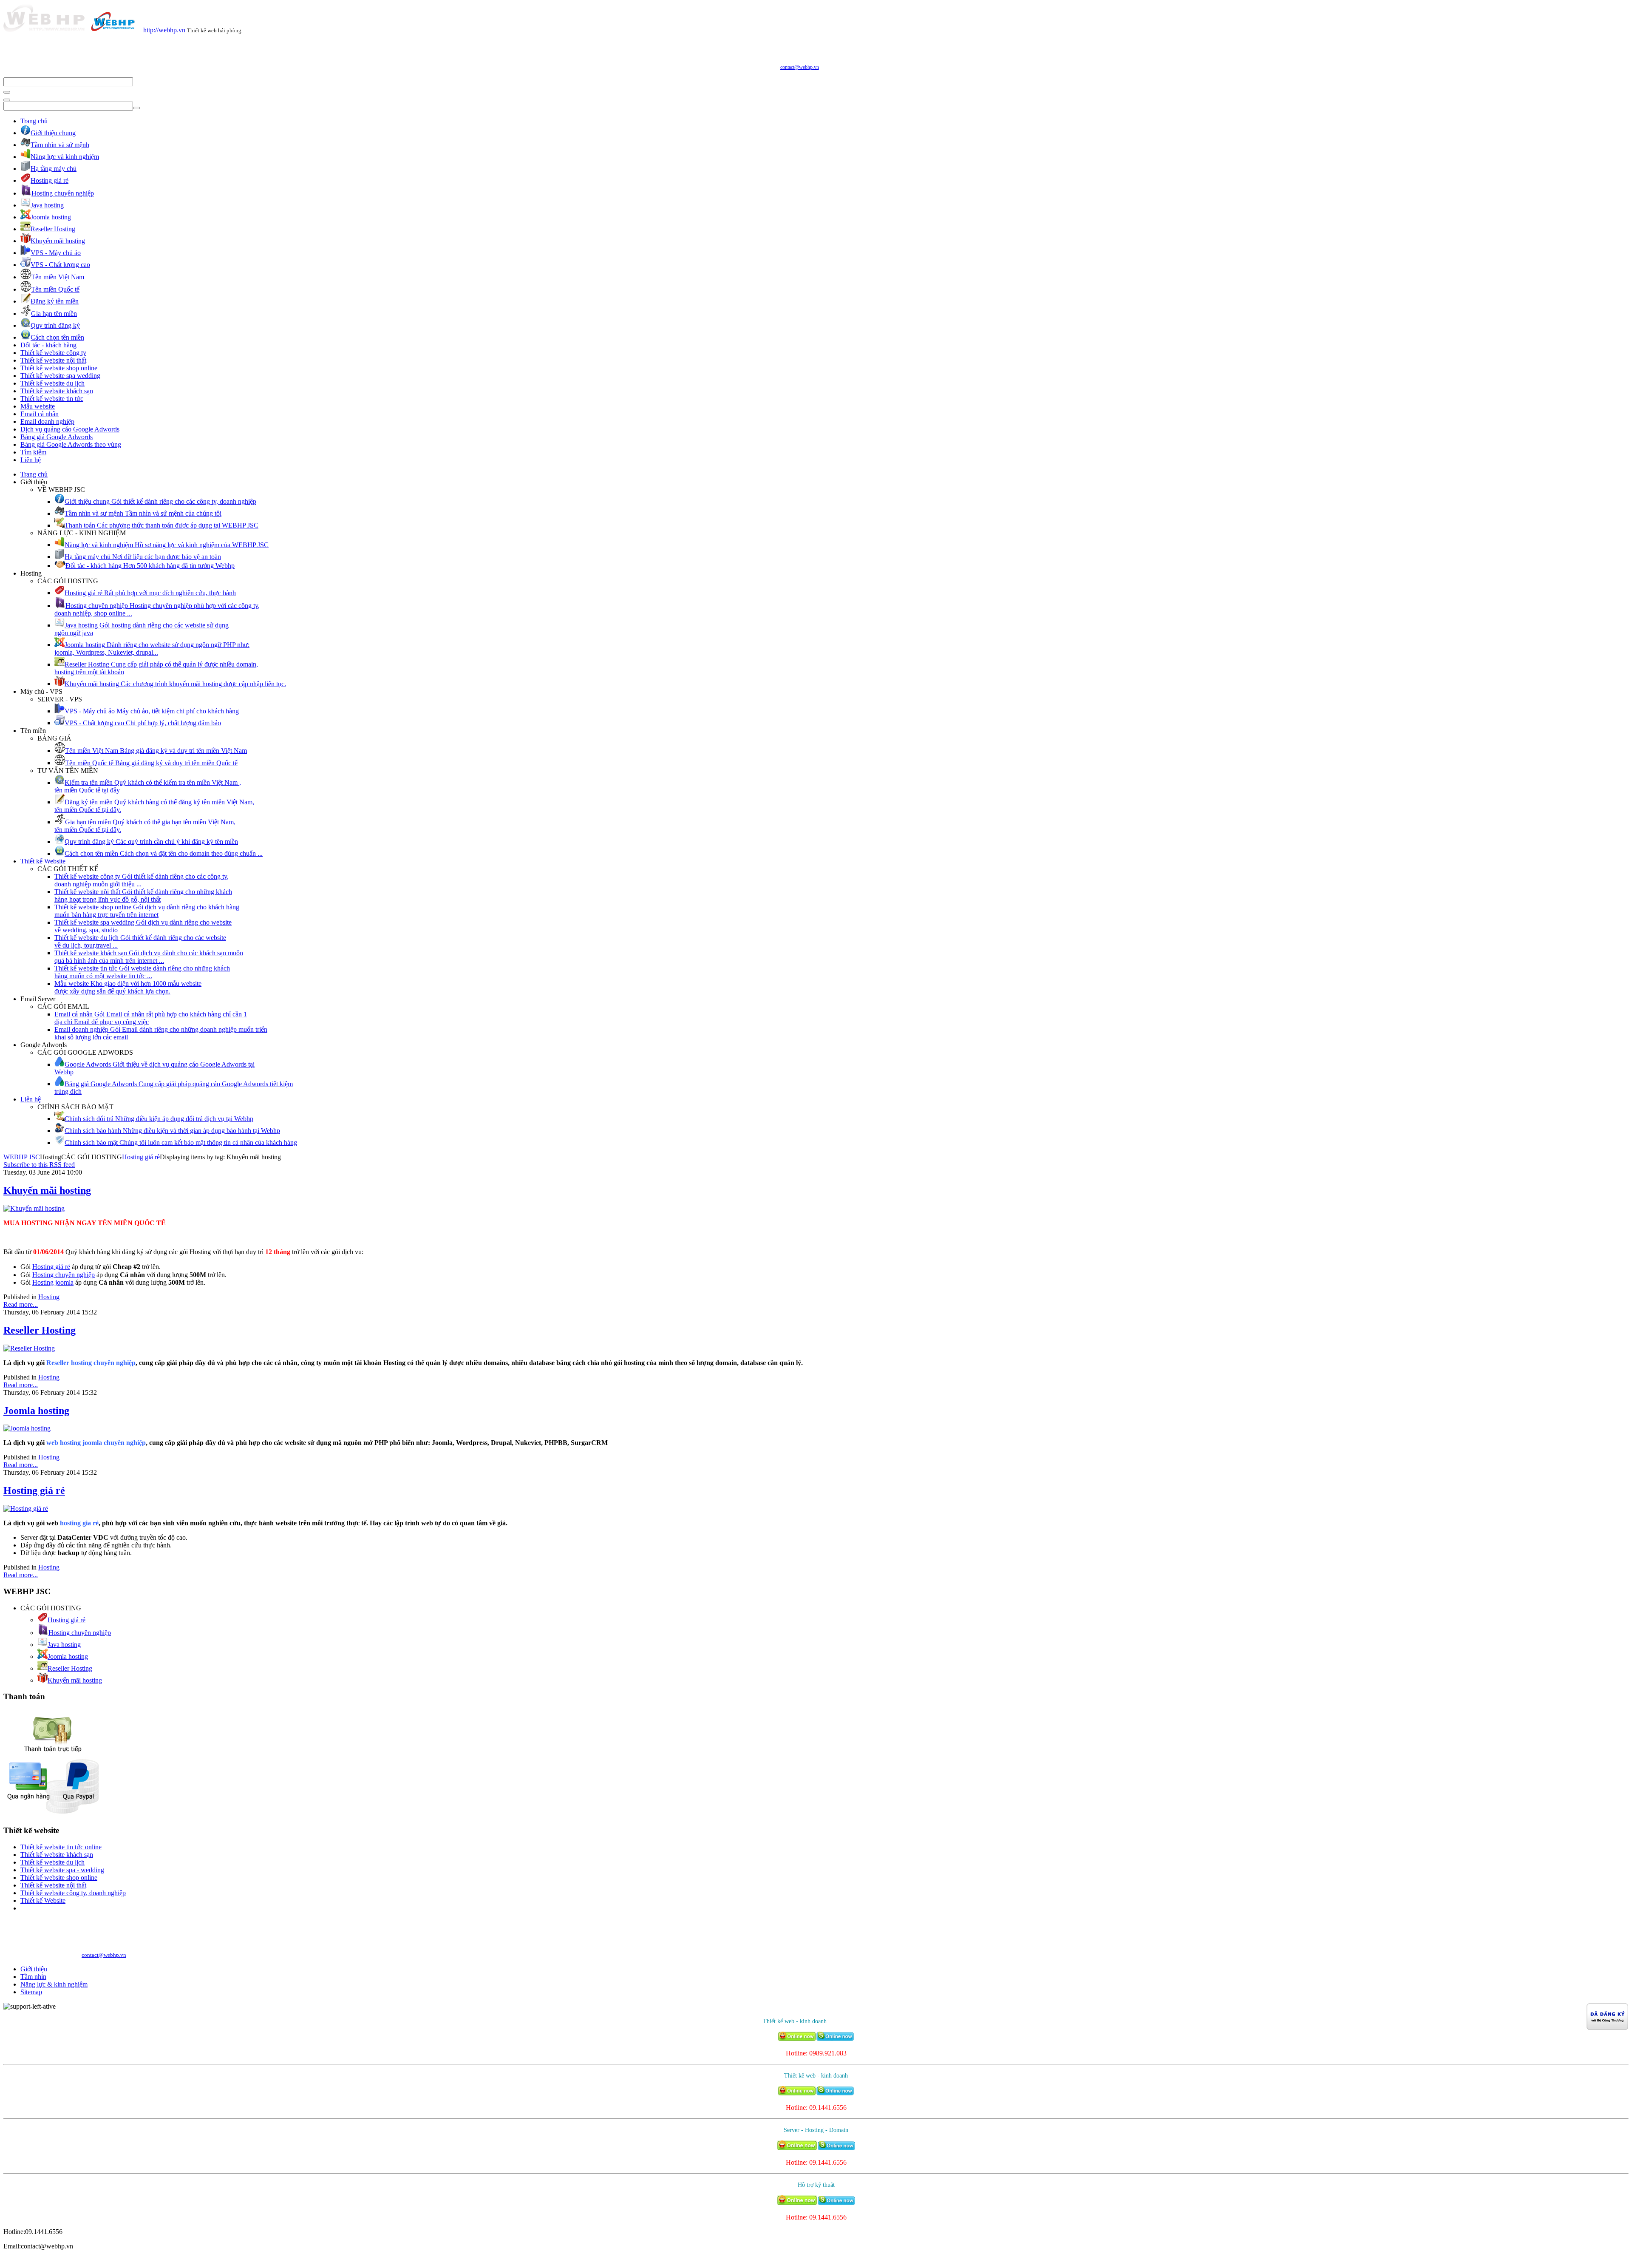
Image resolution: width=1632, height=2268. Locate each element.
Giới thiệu (34, 1969)
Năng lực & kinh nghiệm (54, 1984)
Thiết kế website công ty (53, 353)
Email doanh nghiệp (47, 422)
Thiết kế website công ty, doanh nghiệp (73, 1893)
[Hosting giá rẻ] (26, 1509)
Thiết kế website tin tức (52, 399)
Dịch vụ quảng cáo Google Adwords (70, 429)
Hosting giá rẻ (141, 1157)
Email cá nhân (40, 414)
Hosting (49, 1297)
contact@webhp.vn (800, 67)
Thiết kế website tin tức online (61, 1847)
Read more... (21, 1304)
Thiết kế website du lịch (52, 383)
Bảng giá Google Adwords (57, 437)
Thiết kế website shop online (59, 368)
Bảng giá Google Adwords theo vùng (71, 444)
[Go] (7, 92)
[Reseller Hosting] (29, 1348)
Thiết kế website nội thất (53, 360)
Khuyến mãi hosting (47, 1190)
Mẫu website (38, 406)
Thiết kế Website (43, 861)
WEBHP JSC (22, 1157)
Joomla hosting (36, 1411)
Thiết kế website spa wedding (60, 376)
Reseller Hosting (40, 1330)
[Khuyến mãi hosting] (34, 1208)
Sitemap (31, 1992)
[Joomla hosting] (27, 1428)
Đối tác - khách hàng (48, 345)
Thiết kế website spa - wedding (62, 1870)
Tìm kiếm (33, 452)
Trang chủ (34, 121)
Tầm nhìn (33, 1977)
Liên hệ (31, 460)
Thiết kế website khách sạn (57, 391)
